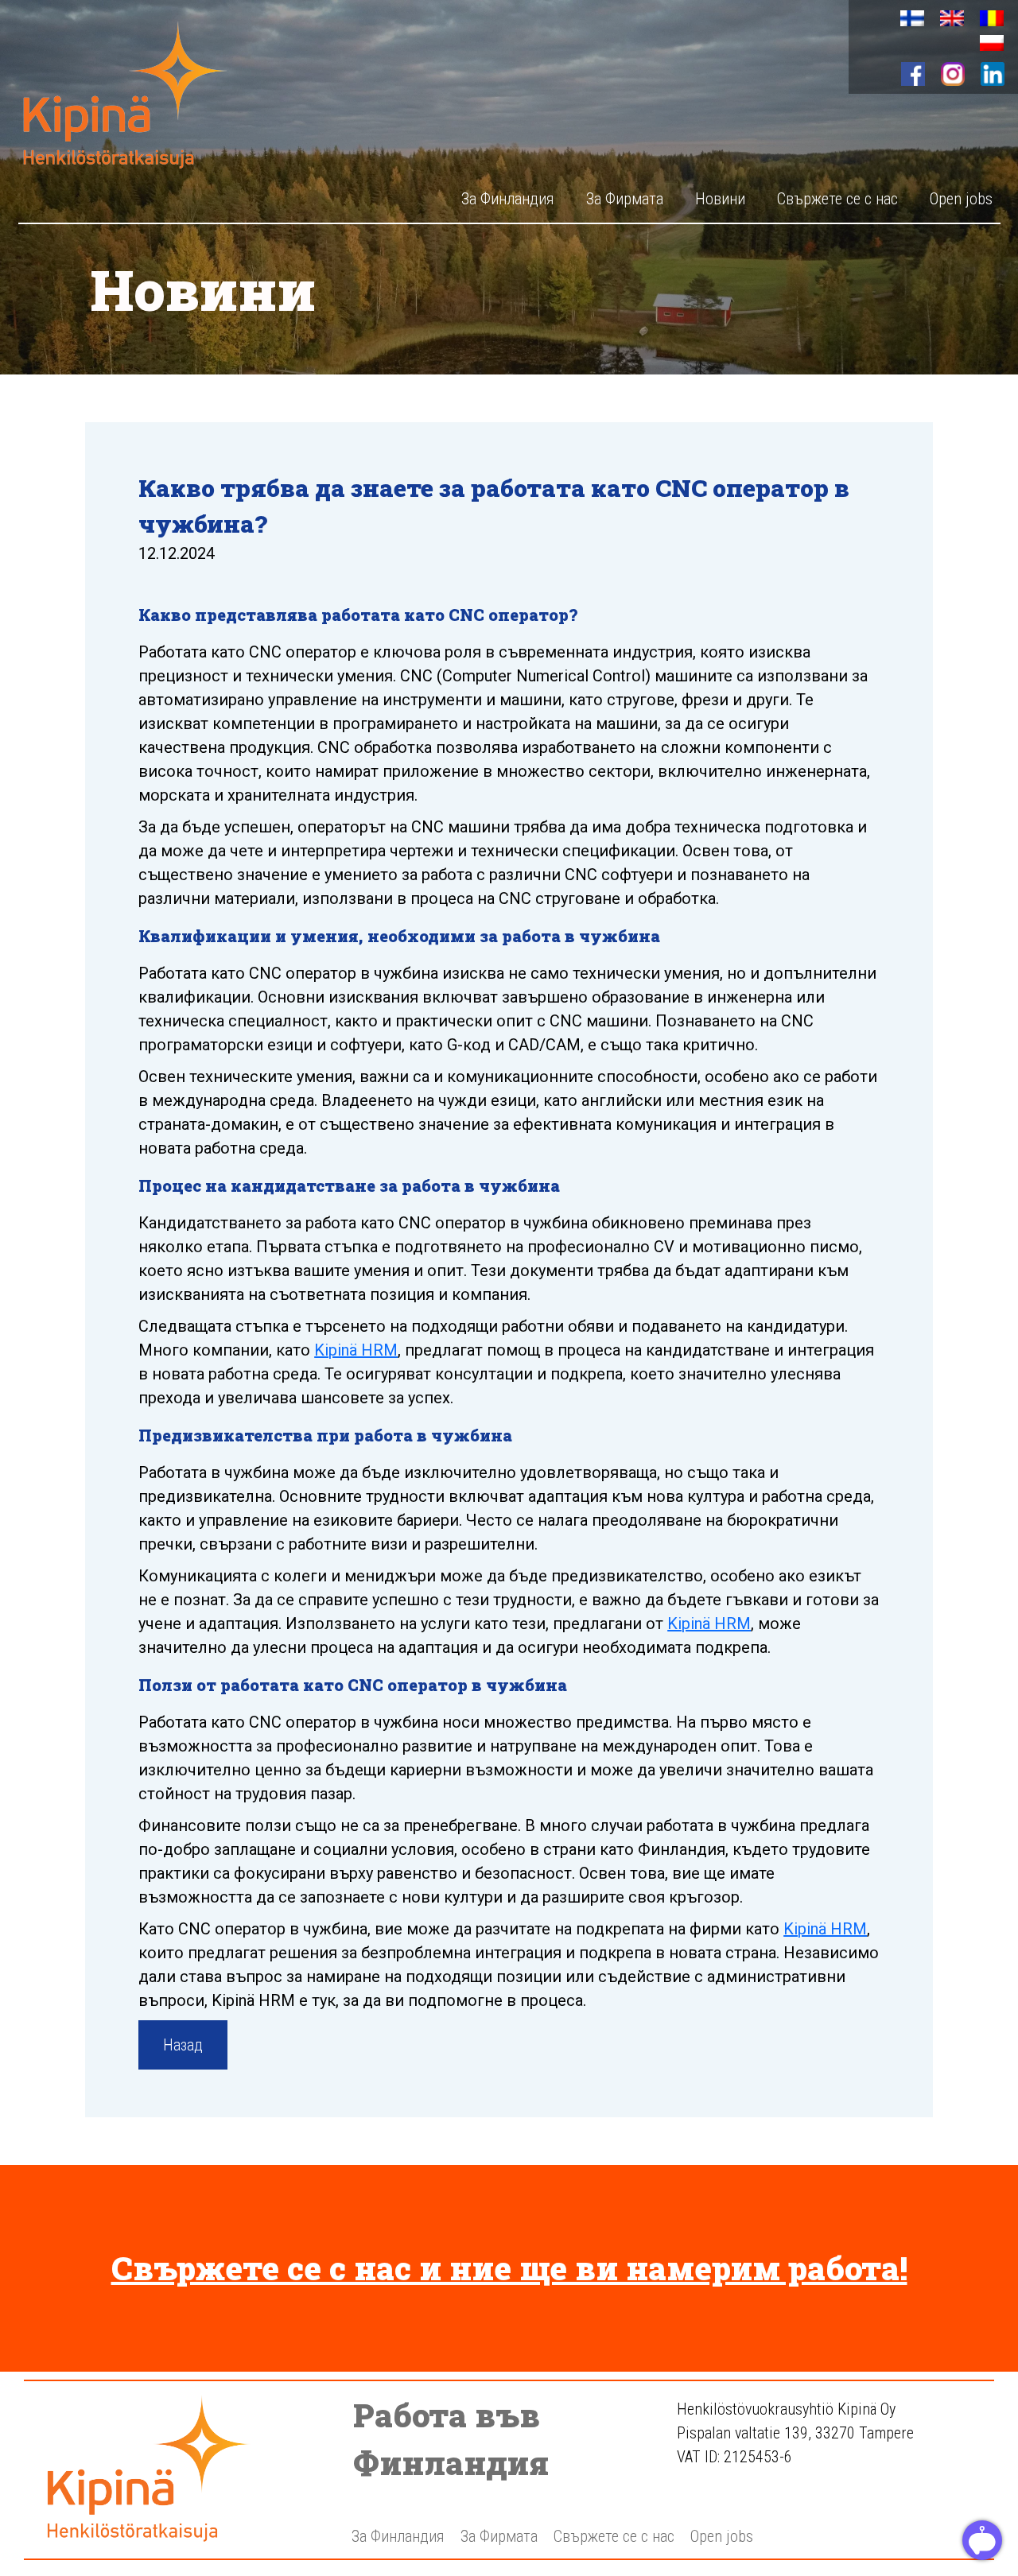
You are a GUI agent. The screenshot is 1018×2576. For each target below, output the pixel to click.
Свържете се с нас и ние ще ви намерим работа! (509, 2268)
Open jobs (961, 199)
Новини (720, 199)
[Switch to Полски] (992, 43)
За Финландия (508, 199)
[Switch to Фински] (912, 19)
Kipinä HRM (356, 1350)
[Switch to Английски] (952, 19)
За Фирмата (625, 199)
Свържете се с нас (837, 199)
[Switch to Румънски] (992, 19)
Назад (183, 2045)
